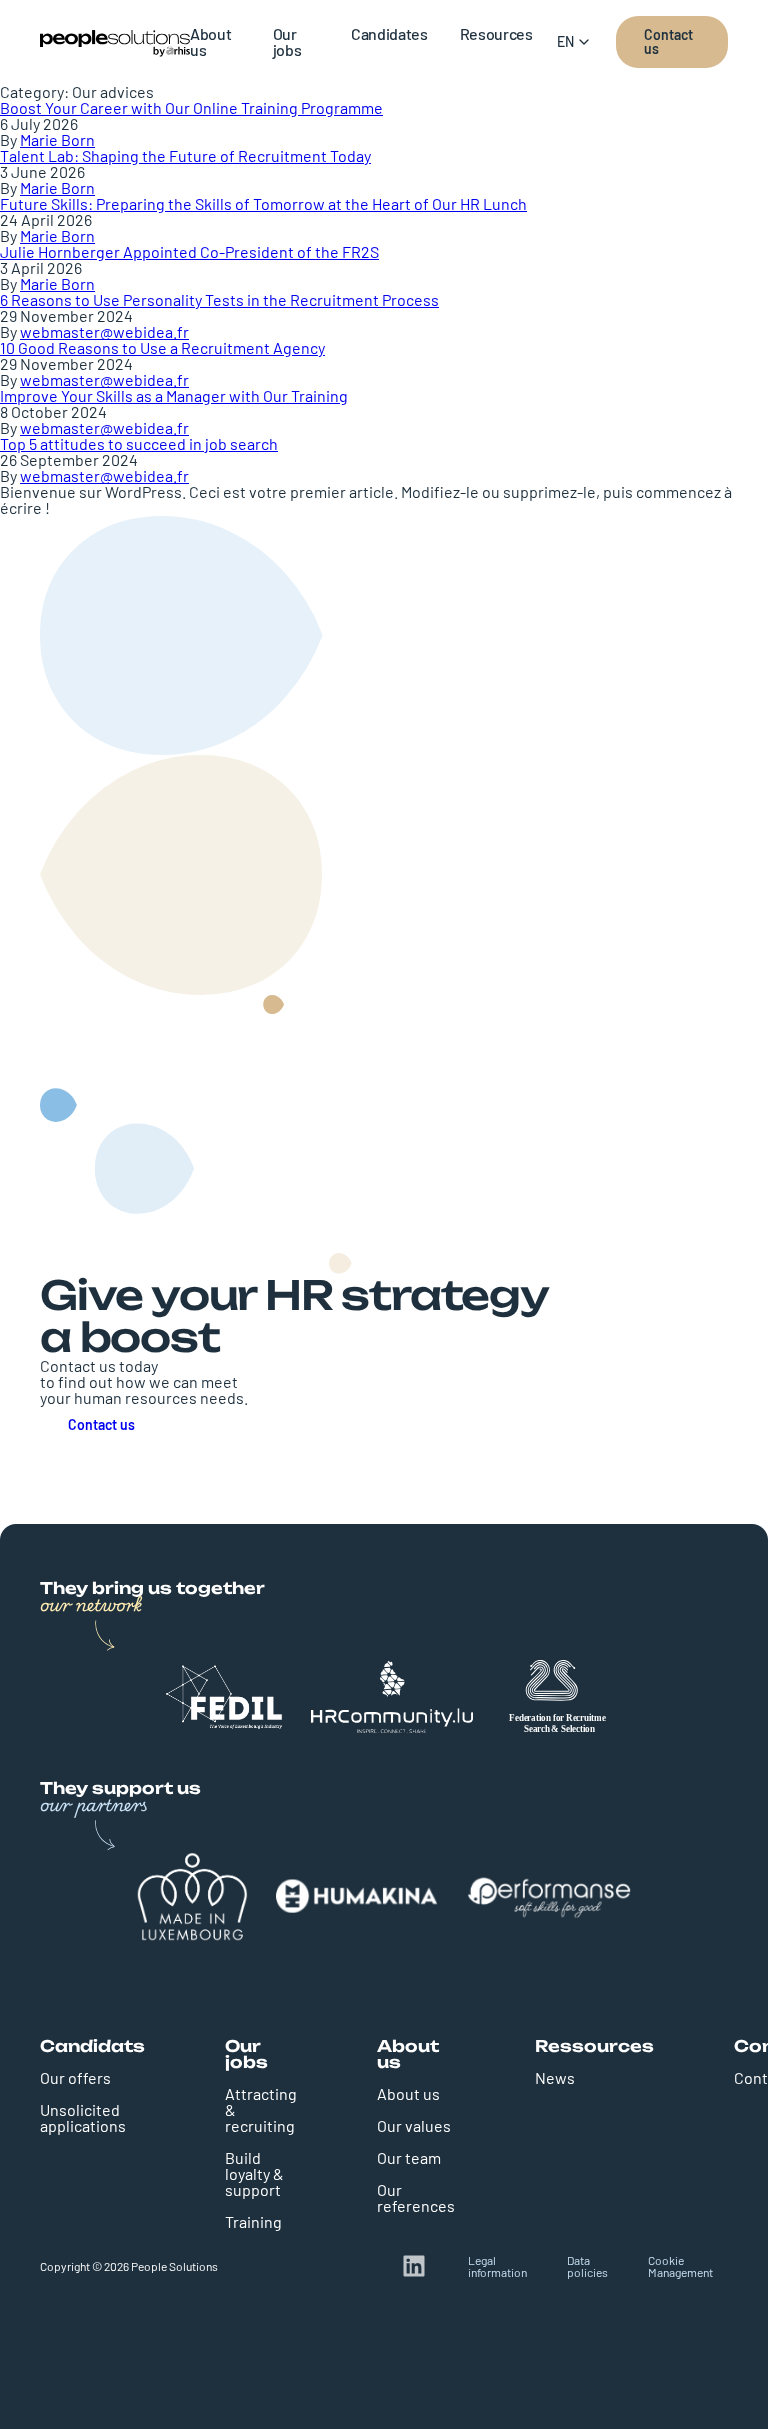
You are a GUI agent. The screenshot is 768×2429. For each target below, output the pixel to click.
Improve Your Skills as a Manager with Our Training (174, 395)
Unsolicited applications (83, 2117)
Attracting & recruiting (261, 2109)
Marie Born (57, 139)
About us (408, 2093)
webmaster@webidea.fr (104, 331)
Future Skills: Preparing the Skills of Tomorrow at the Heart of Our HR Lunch (263, 203)
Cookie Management (680, 2266)
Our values (414, 2125)
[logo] (115, 42)
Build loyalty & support (254, 2173)
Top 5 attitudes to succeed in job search (139, 443)
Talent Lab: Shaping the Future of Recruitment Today (185, 155)
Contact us (668, 41)
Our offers (75, 2077)
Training (253, 2221)
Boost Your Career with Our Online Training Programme (191, 107)
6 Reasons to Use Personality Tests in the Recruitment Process (219, 299)
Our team (409, 2157)
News (555, 2077)
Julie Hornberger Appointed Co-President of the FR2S (189, 251)
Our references (416, 2197)
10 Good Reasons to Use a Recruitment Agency (162, 347)
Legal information (497, 2266)
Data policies (587, 2266)
